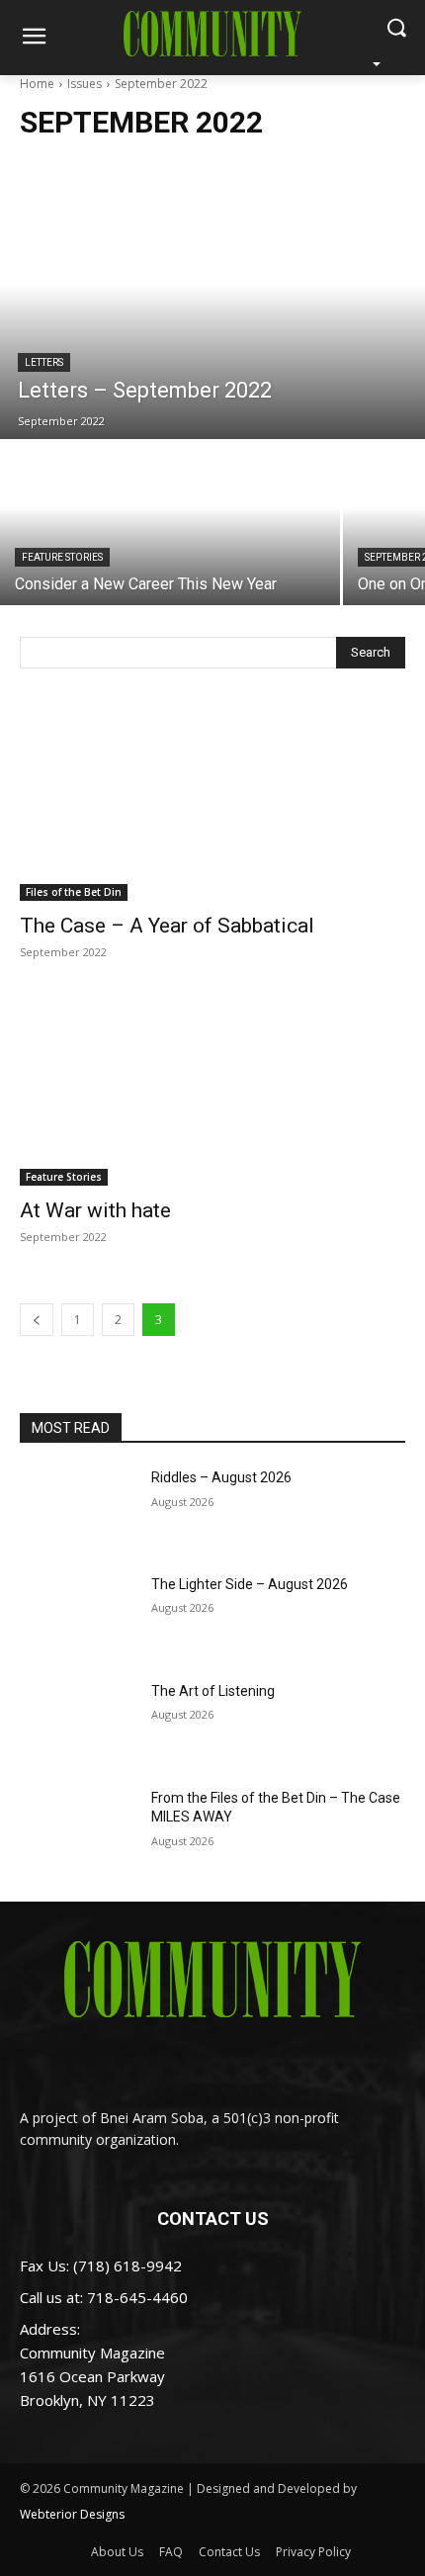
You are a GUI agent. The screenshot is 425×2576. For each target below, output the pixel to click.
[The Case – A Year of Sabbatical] (212, 804)
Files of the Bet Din (74, 892)
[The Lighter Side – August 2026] (78, 1616)
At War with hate (95, 1210)
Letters (44, 362)
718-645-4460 (137, 2297)
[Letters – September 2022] (212, 311)
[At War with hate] (212, 1089)
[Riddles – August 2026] (78, 1509)
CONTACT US (213, 2219)
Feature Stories (62, 557)
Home (37, 84)
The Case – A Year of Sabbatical (167, 926)
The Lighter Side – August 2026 (250, 1584)
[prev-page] (37, 1320)
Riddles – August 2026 (221, 1477)
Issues (85, 84)
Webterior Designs (72, 2514)
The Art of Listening (213, 1691)
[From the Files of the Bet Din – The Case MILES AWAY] (78, 1829)
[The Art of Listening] (78, 1723)
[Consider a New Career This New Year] (170, 524)
